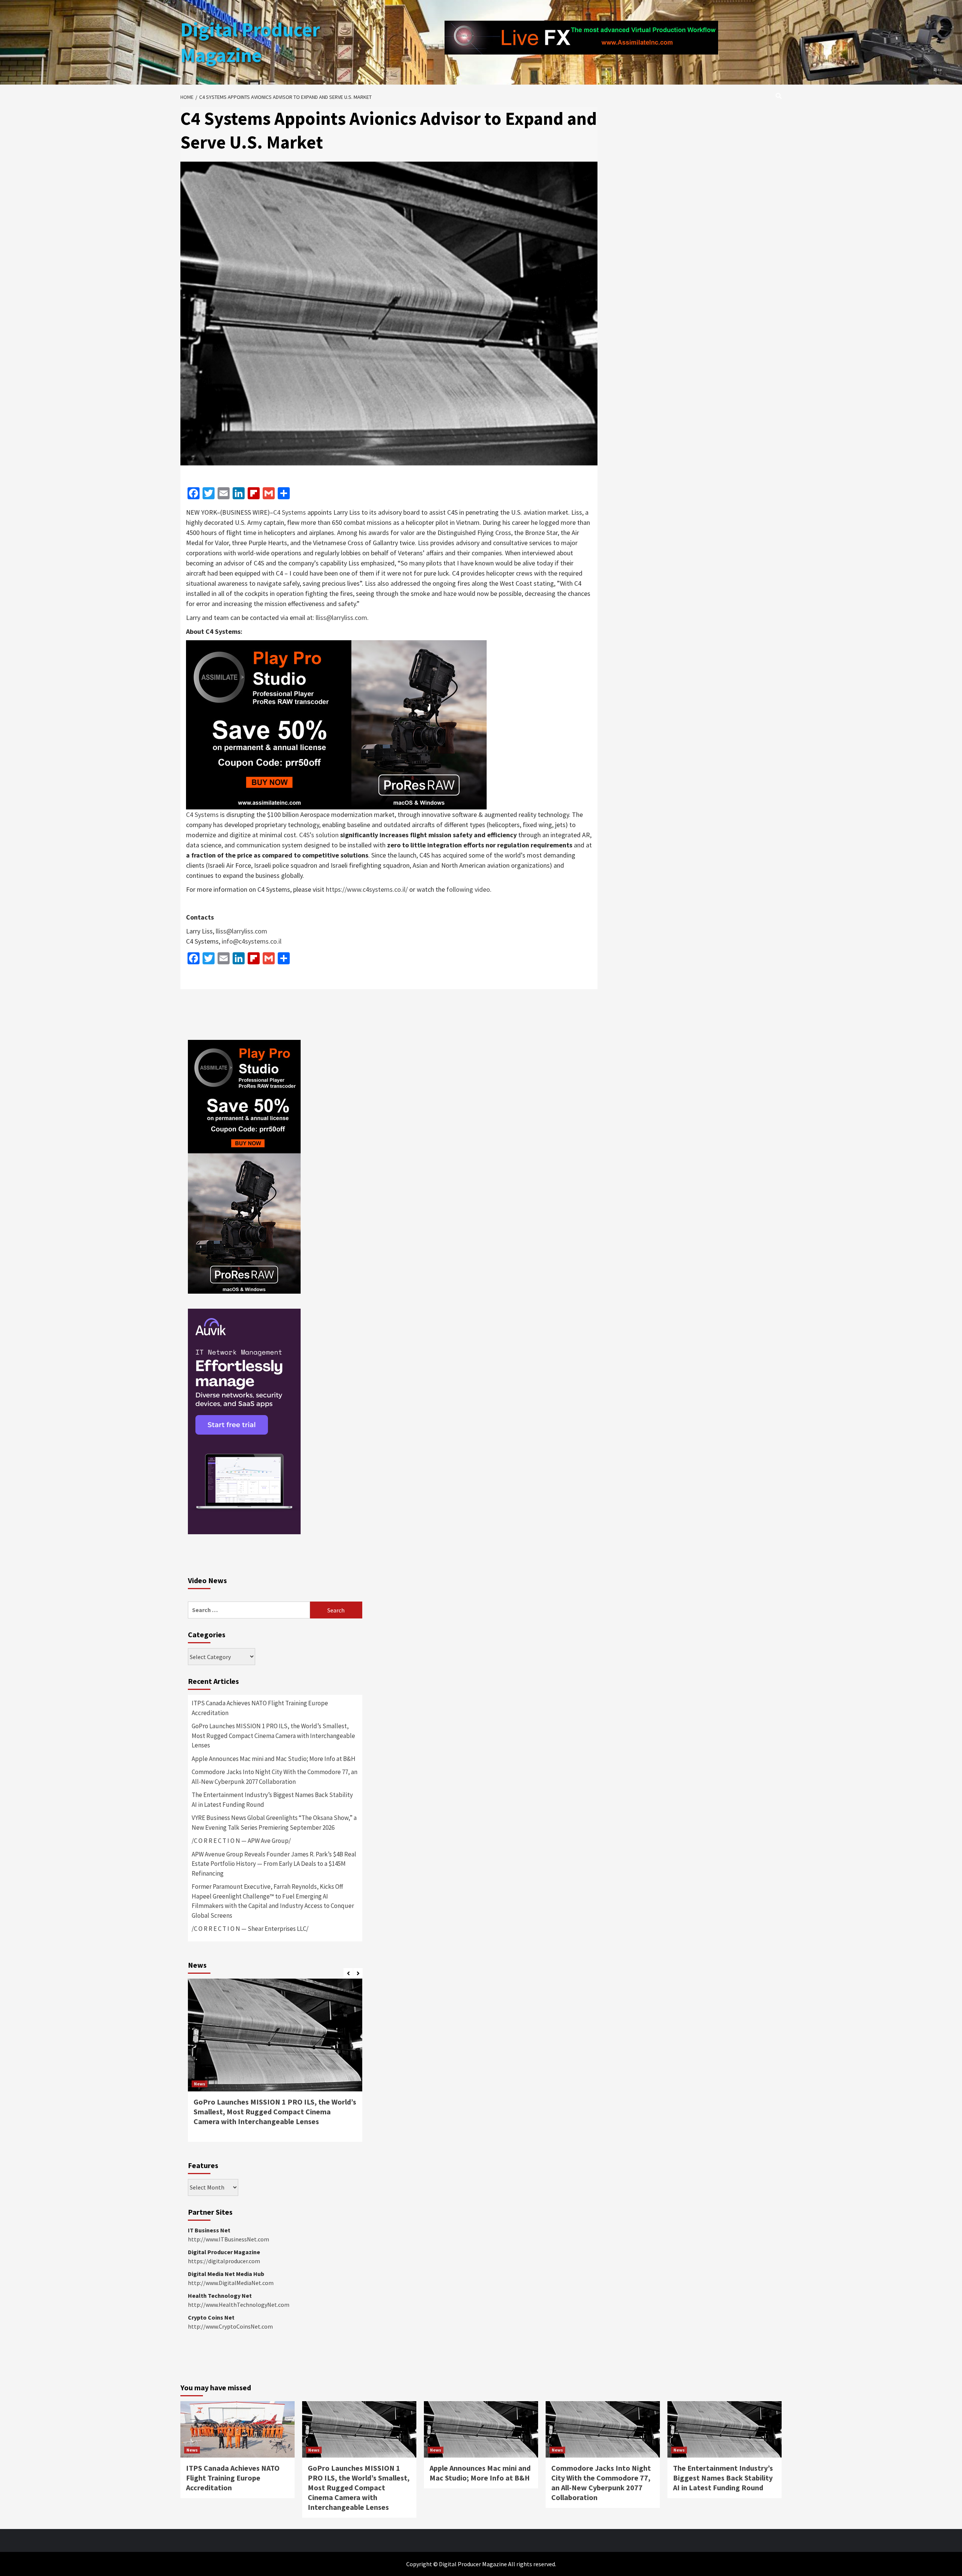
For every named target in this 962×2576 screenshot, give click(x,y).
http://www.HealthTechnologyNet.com (239, 2305)
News (200, 2084)
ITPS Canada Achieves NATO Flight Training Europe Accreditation (260, 1708)
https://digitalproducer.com (224, 2261)
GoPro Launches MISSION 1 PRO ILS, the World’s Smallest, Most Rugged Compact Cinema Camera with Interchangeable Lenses (273, 1736)
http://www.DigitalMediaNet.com (231, 2283)
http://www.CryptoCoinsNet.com (230, 2326)
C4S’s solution (319, 835)
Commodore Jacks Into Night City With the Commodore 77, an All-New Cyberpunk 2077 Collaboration (275, 1777)
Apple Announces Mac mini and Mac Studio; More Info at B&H (274, 1759)
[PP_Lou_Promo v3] (336, 724)
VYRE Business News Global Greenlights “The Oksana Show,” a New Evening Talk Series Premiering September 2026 (274, 1823)
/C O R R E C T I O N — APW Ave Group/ (241, 1841)
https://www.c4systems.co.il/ (367, 889)
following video (468, 889)
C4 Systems (290, 512)
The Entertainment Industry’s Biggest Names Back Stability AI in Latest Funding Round (272, 1800)
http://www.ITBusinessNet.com (228, 2239)
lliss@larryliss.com (341, 617)
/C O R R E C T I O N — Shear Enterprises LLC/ (250, 1929)
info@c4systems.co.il (252, 941)
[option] (275, 2064)
